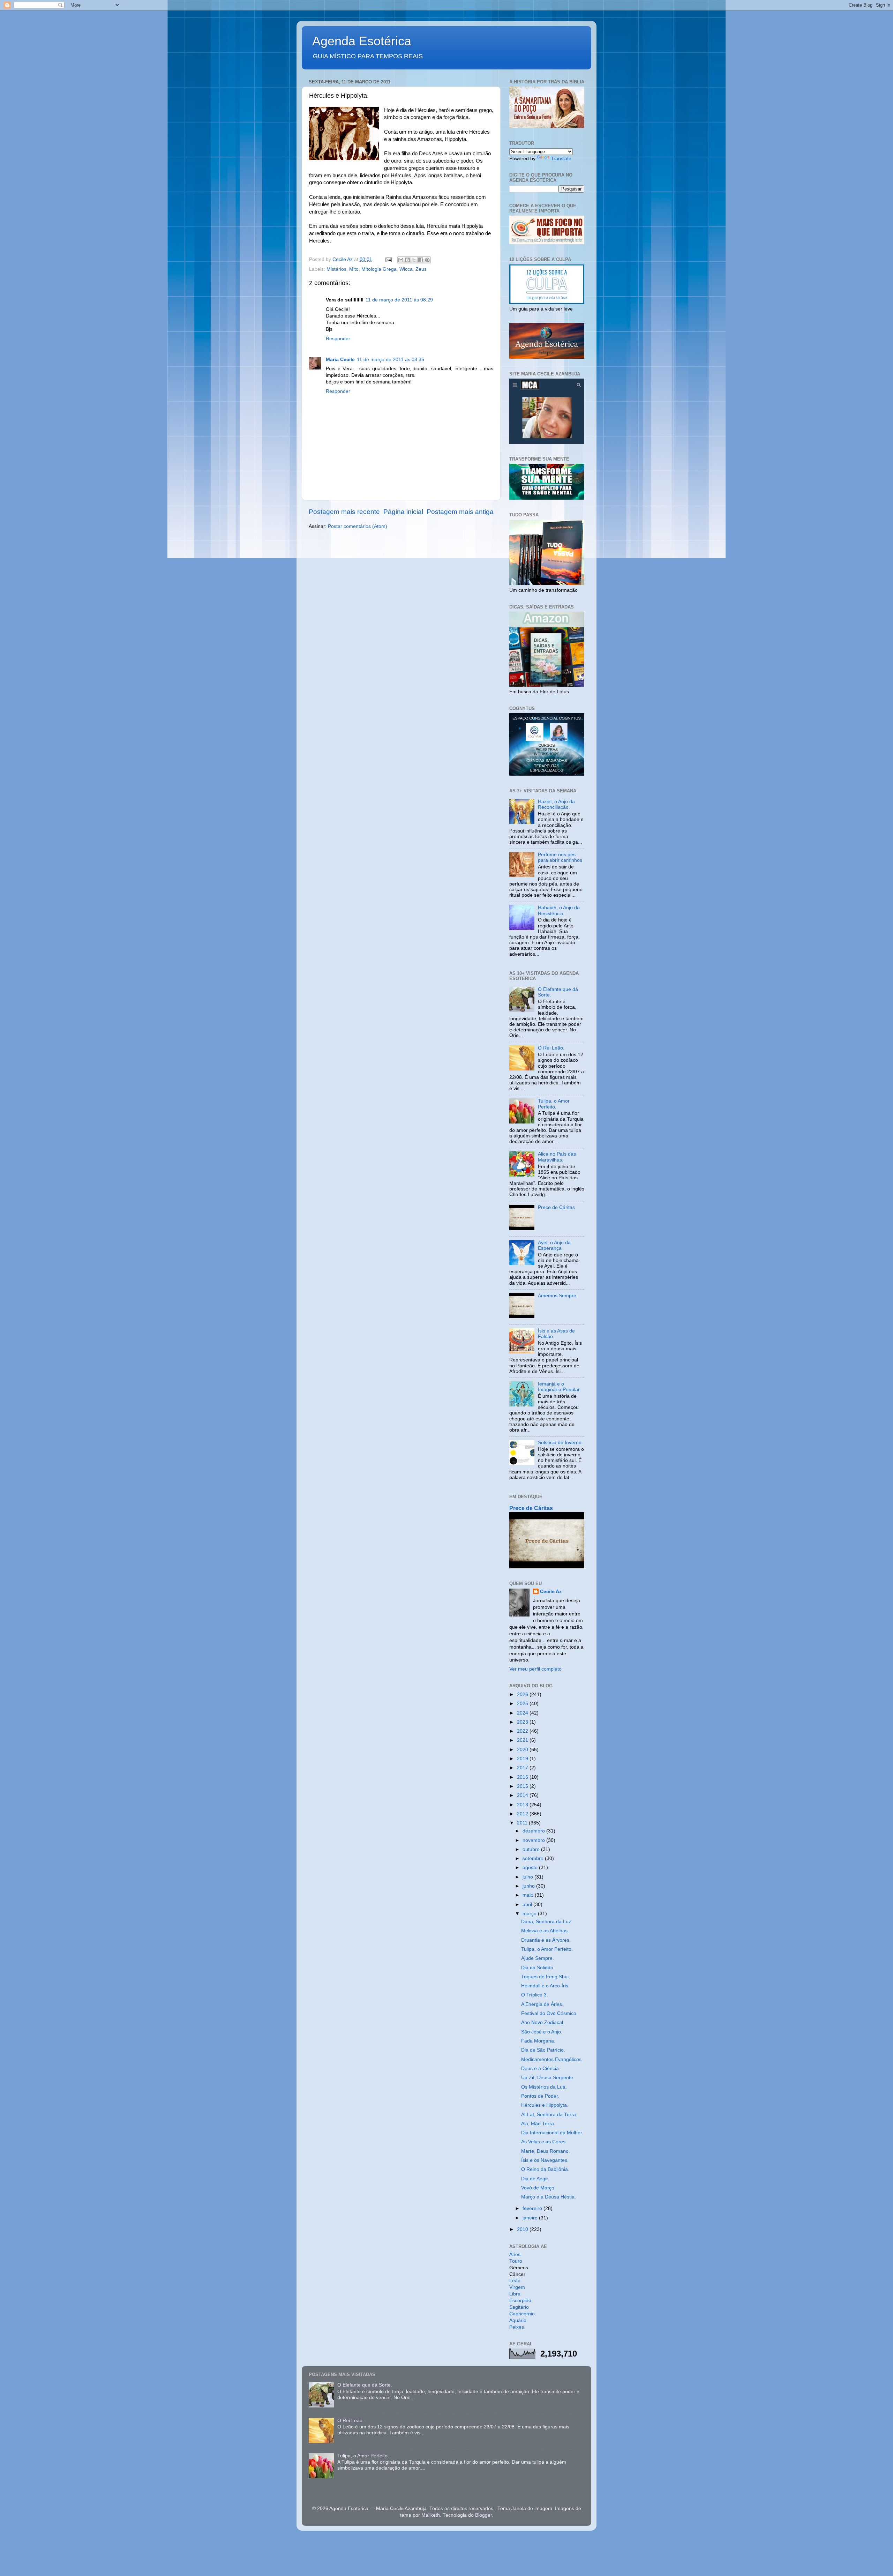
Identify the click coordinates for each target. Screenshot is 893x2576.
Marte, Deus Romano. (546, 2151)
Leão (515, 2281)
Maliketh (431, 2515)
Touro (516, 2261)
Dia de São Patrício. (543, 2050)
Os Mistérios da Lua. (544, 2087)
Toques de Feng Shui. (546, 1977)
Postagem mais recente (344, 512)
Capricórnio (522, 2314)
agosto (531, 1868)
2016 (523, 1777)
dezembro (534, 1831)
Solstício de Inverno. (560, 1443)
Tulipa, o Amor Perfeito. (554, 1104)
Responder (338, 339)
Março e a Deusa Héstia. (549, 2197)
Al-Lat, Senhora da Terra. (549, 2115)
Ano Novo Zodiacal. (543, 2022)
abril (528, 1905)
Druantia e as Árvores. (546, 1940)
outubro (532, 1849)
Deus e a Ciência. (541, 2069)
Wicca (406, 269)
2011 (523, 1823)
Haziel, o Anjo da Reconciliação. (556, 804)
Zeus (421, 269)
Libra (515, 2294)
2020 (523, 1750)
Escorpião (520, 2301)
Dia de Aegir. (535, 2179)
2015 (523, 1786)
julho (528, 1877)
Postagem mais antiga (460, 512)
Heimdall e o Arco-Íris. (545, 1986)
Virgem (517, 2287)
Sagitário (519, 2307)
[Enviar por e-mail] (401, 260)
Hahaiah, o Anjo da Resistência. (559, 910)
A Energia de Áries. (542, 2004)
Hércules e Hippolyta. (545, 2105)
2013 (523, 1805)
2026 (523, 1694)
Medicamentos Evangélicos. (552, 2059)
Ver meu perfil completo (535, 1669)
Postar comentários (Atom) (358, 526)
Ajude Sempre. (538, 1958)
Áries (515, 2254)
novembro (534, 1840)
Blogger (483, 2515)
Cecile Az (551, 1592)
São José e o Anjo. (542, 2032)
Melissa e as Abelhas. (545, 1931)
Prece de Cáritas (556, 1207)
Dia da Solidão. (538, 1968)
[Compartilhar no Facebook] (421, 260)
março (530, 1914)
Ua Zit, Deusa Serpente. (548, 2078)
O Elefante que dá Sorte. (365, 2385)
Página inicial (403, 512)
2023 (523, 1722)
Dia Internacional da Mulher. (552, 2133)
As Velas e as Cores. (544, 2142)
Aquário (518, 2320)
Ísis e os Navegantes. (545, 2160)
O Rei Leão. (551, 1048)
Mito (354, 269)
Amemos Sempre (557, 1296)
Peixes (517, 2327)
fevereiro (533, 2208)
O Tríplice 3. (535, 1995)
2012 (523, 1814)
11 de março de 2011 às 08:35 (391, 360)
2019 (523, 1759)
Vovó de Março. (538, 2188)
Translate (561, 159)
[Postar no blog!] (407, 260)
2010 (523, 2229)
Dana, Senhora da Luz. (547, 1922)
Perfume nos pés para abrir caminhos (560, 857)
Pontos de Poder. (540, 2096)
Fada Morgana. (538, 2041)
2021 (523, 1740)
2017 (523, 1768)
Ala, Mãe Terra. (538, 2124)
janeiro (531, 2218)
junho (529, 1886)
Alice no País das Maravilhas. (557, 1157)
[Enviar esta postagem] (388, 259)
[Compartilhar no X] (414, 260)
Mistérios (336, 269)
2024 (523, 1713)
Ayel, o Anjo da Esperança (554, 1245)
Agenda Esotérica (362, 41)
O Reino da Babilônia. (545, 2169)
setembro (534, 1858)
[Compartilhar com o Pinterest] (427, 260)
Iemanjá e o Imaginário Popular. (559, 1387)
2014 (523, 1795)
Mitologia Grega (379, 269)
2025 (523, 1704)
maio (529, 1895)
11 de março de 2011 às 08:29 (399, 300)
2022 (523, 1731)
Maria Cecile (340, 360)
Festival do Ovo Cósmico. (549, 2013)
